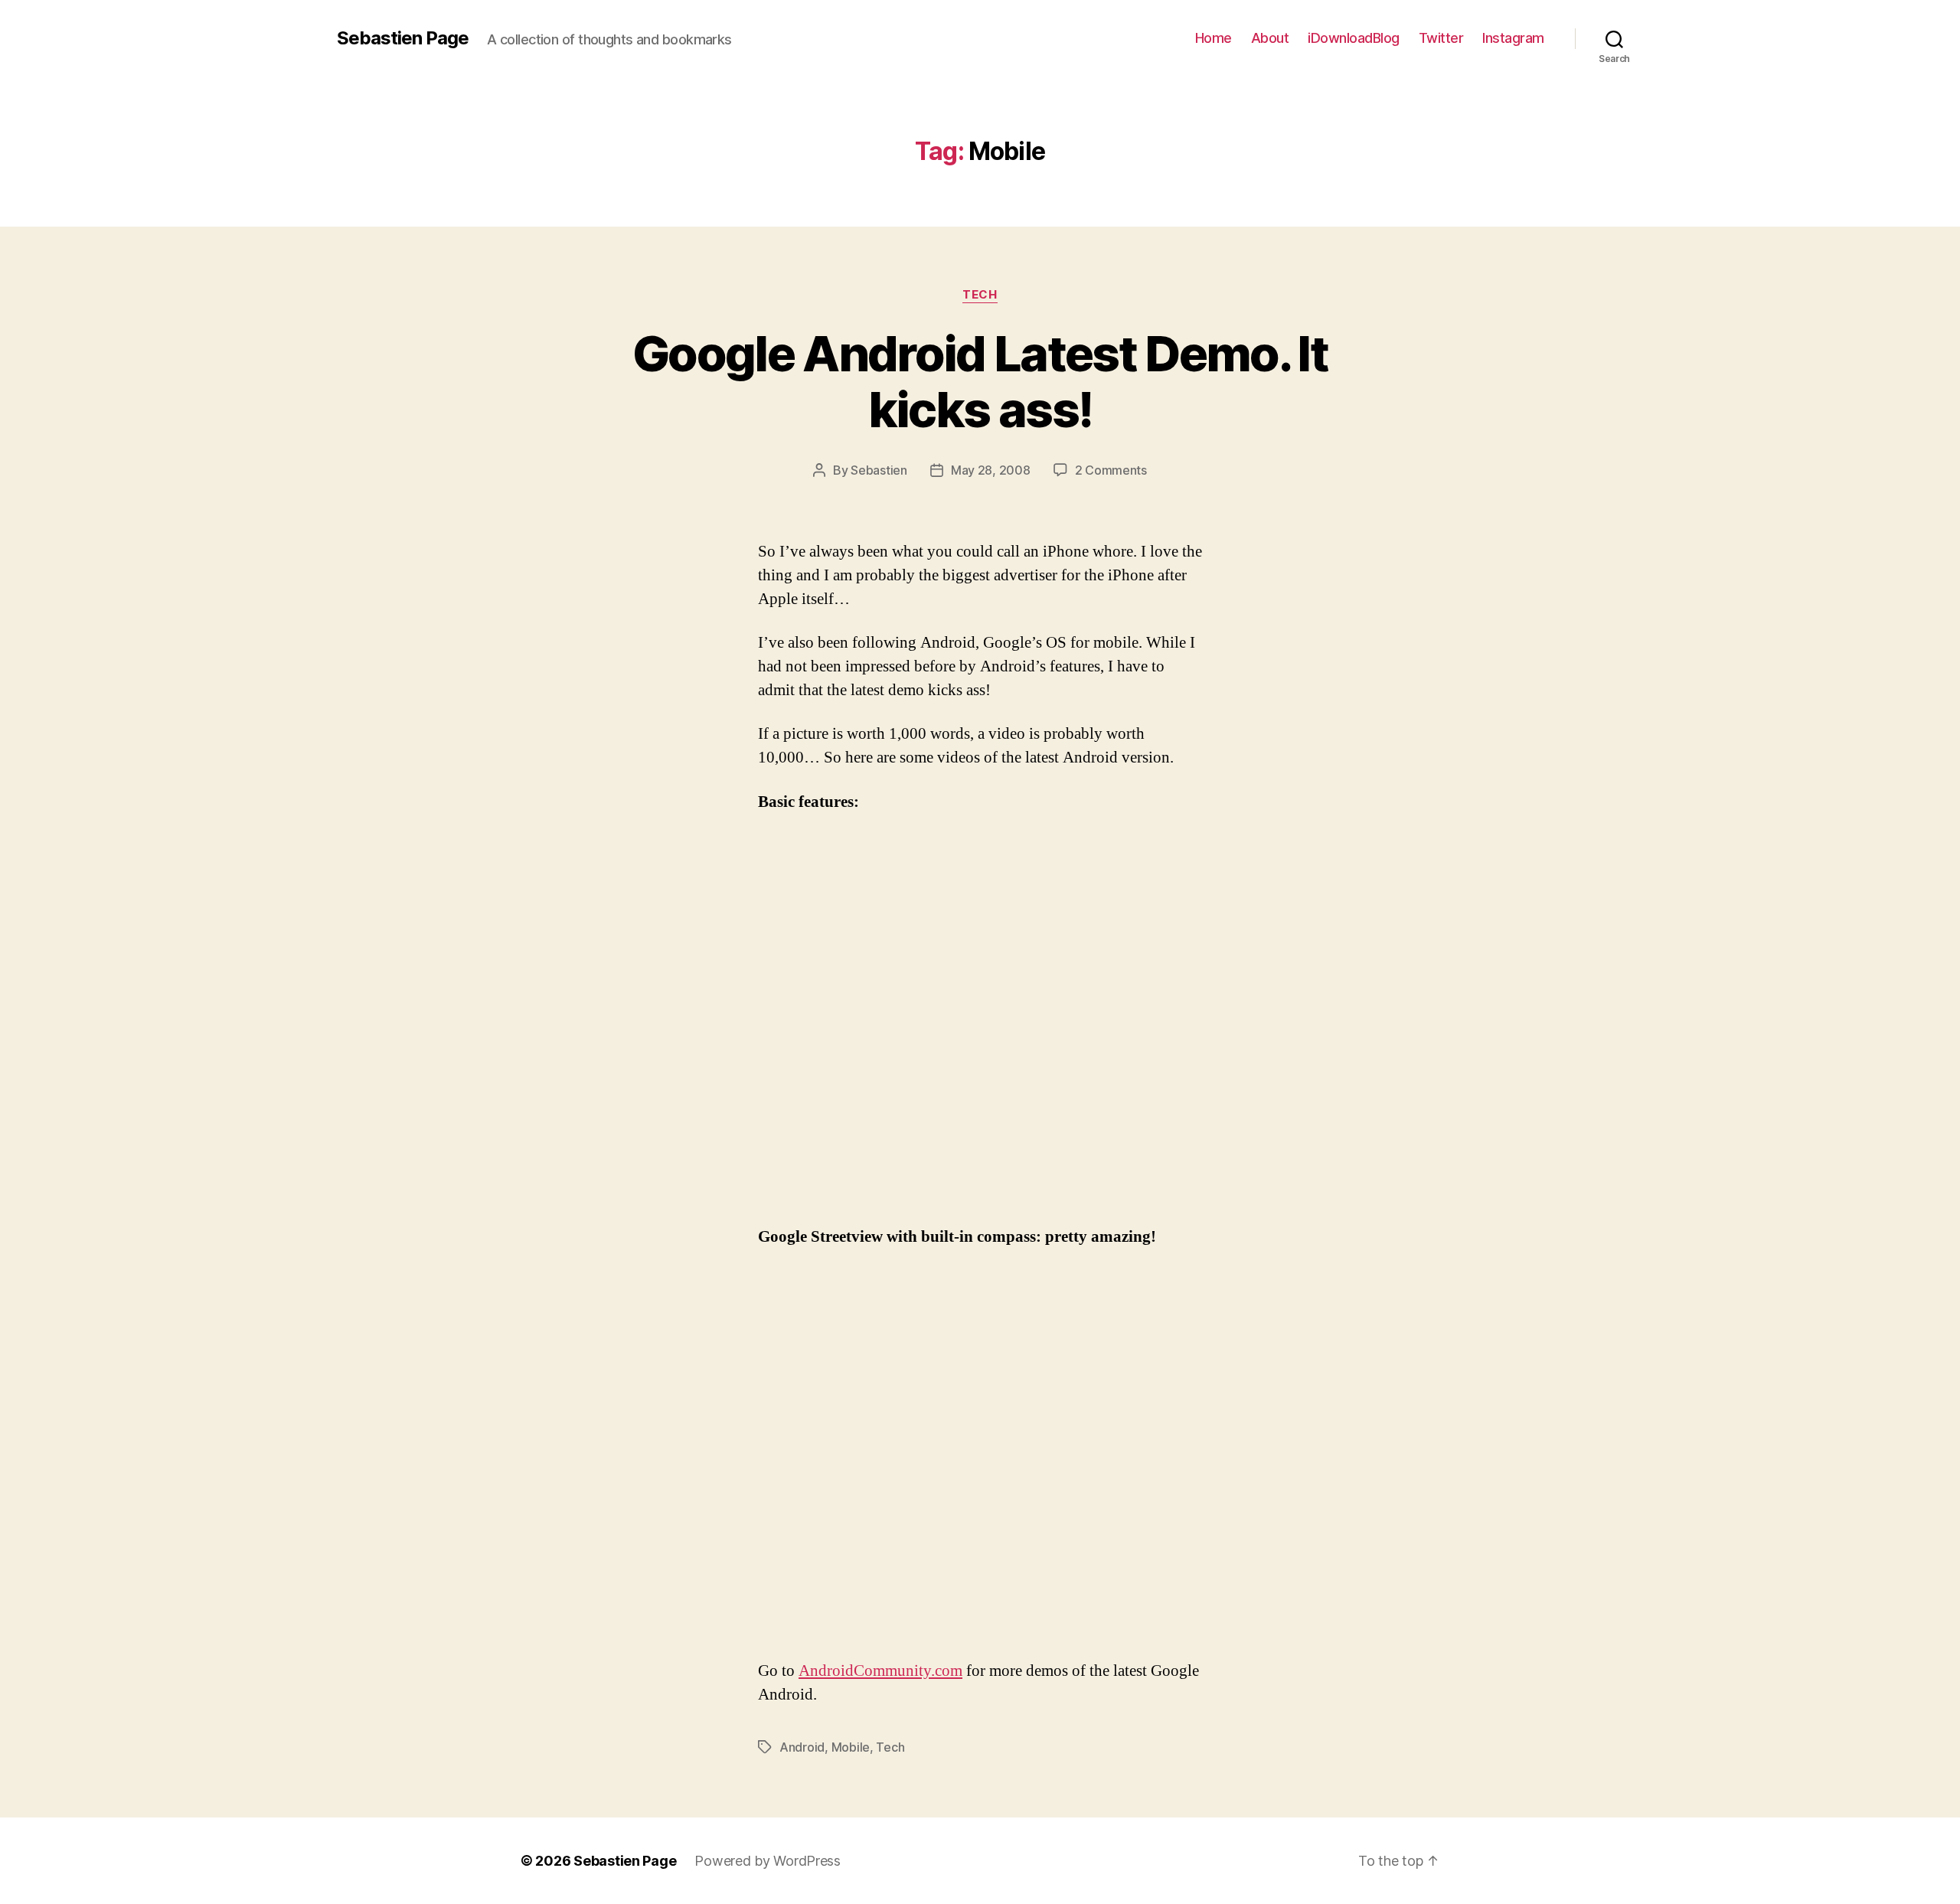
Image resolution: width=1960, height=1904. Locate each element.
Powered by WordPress (768, 1861)
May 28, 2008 (991, 470)
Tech (980, 295)
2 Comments (1111, 470)
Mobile (851, 1747)
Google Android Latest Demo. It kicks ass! (980, 381)
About (1270, 38)
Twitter (1441, 38)
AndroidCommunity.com (880, 1671)
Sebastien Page (403, 38)
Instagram (1513, 38)
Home (1214, 38)
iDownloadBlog (1354, 38)
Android (802, 1747)
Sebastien (879, 470)
